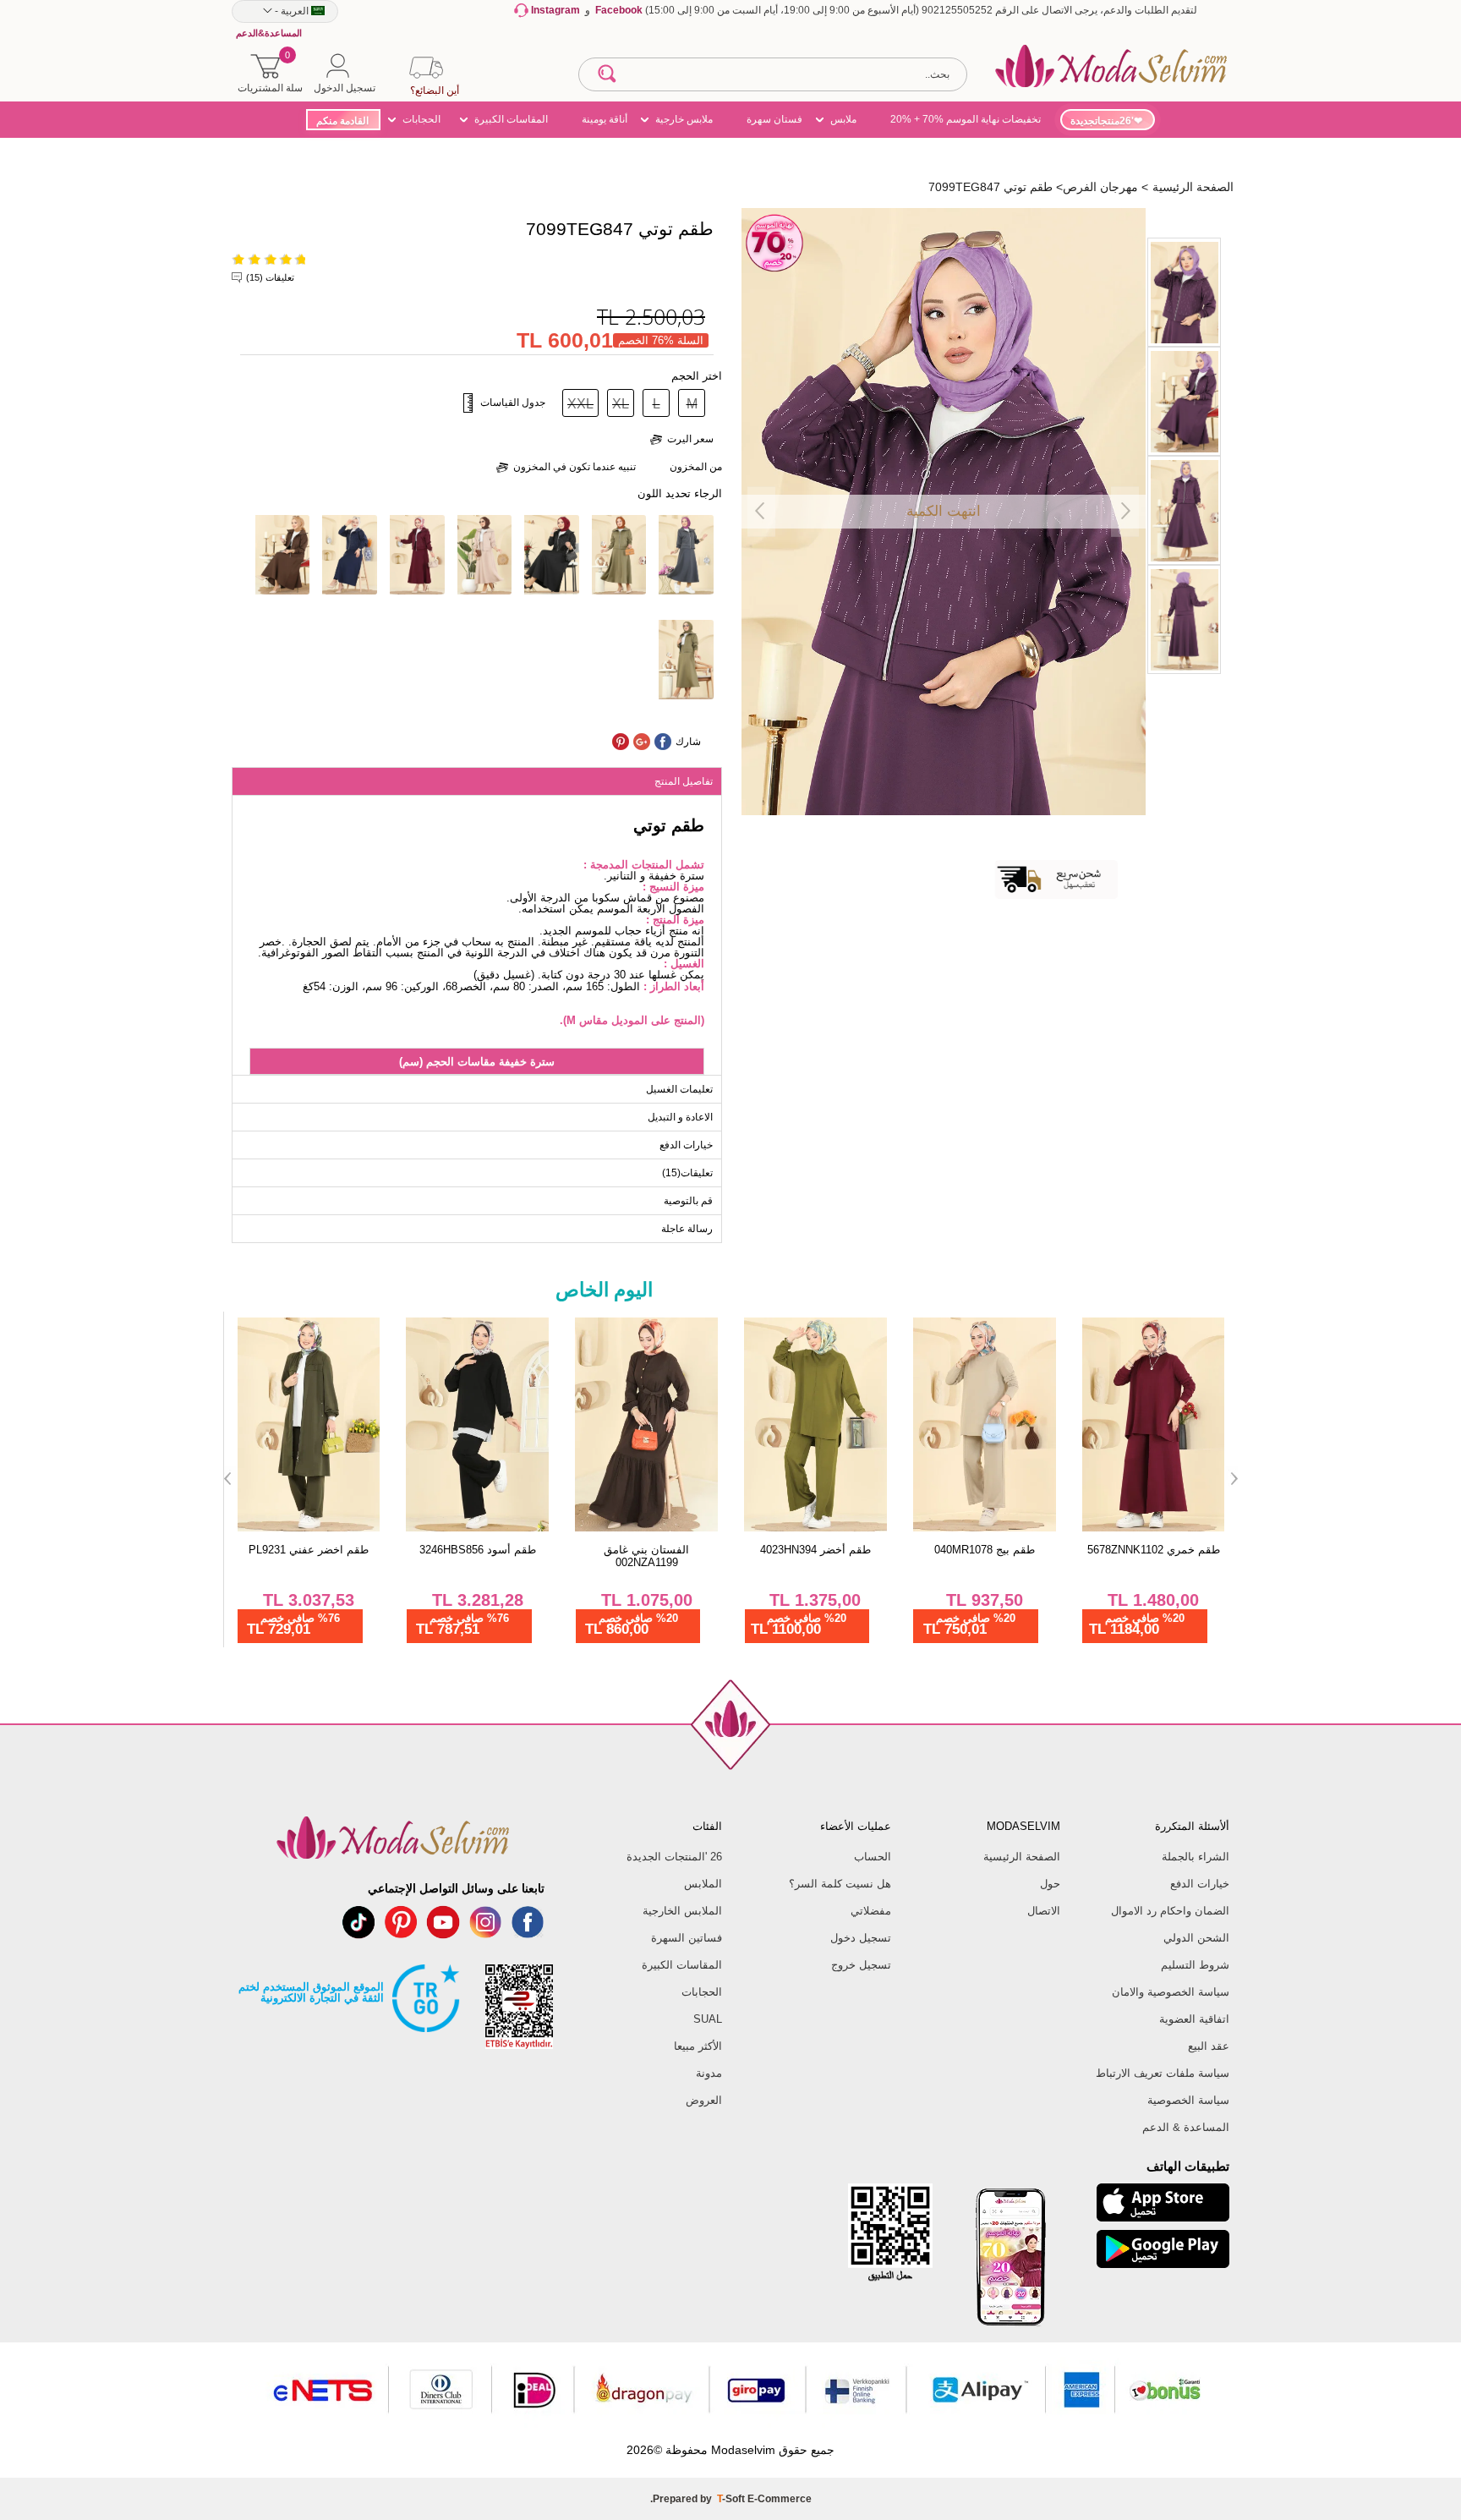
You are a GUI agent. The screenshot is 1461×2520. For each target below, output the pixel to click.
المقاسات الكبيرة (511, 119)
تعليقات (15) (270, 277)
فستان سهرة (774, 119)
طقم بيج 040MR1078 (985, 1550)
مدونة (709, 2073)
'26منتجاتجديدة (1102, 121)
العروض (704, 2100)
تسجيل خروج (861, 1965)
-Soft (732, 2499)
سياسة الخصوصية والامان (1171, 1992)
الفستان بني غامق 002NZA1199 (646, 1556)
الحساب (873, 1857)
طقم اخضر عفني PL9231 (309, 1550)
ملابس (843, 119)
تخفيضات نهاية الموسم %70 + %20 (966, 119)
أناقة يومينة (605, 119)
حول (1050, 1884)
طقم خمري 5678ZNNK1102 (1154, 1550)
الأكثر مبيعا (698, 2046)
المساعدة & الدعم (1186, 2127)
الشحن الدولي (1196, 1938)
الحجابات (421, 119)
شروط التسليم (1195, 1965)
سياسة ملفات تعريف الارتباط (1163, 2073)
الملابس (703, 1884)
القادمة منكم (342, 121)
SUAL (708, 2019)
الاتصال (1044, 1911)
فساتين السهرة (687, 1938)
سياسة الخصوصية (1188, 2100)
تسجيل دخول (861, 1938)
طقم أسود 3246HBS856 (478, 1550)
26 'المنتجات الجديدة (674, 1857)
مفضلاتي (871, 1911)
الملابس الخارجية (682, 1911)
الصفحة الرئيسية (1022, 1857)
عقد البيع (1209, 2046)
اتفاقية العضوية (1194, 2019)
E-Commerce (780, 2499)
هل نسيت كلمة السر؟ (840, 1884)
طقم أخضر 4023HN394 (815, 1550)
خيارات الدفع (1200, 1884)
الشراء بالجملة (1196, 1857)
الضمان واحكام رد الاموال (1170, 1911)
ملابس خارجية (684, 119)
